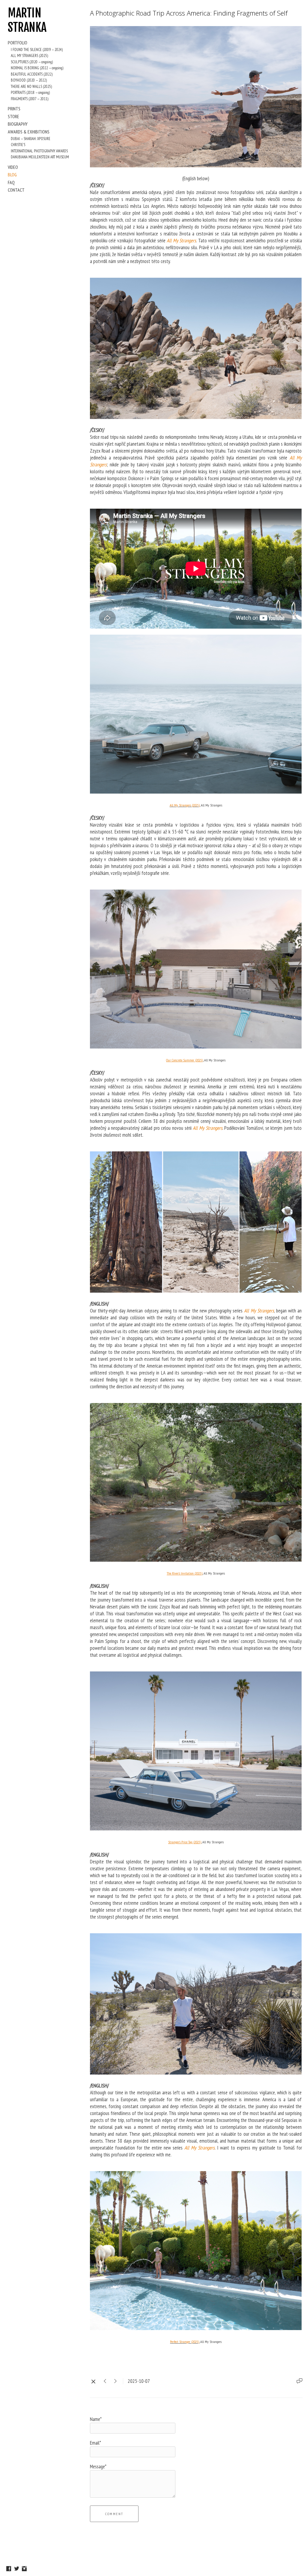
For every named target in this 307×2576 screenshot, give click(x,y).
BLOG (12, 175)
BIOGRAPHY (18, 124)
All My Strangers (181, 241)
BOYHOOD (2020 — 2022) (29, 80)
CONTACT (16, 190)
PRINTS (14, 109)
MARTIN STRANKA (27, 20)
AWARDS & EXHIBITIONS (29, 132)
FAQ (11, 182)
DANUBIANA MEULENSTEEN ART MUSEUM (40, 157)
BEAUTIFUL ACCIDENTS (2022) (32, 74)
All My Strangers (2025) (185, 805)
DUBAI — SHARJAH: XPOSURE (31, 139)
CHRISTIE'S (18, 145)
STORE (13, 116)
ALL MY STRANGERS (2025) (29, 56)
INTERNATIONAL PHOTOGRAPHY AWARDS (39, 151)
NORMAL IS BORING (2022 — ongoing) (37, 68)
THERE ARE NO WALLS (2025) (31, 87)
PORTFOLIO (18, 43)
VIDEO (13, 167)
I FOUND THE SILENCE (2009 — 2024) (37, 50)
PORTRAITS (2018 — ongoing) (30, 93)
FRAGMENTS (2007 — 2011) (30, 99)
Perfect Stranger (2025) (185, 2342)
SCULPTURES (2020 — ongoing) (32, 62)
